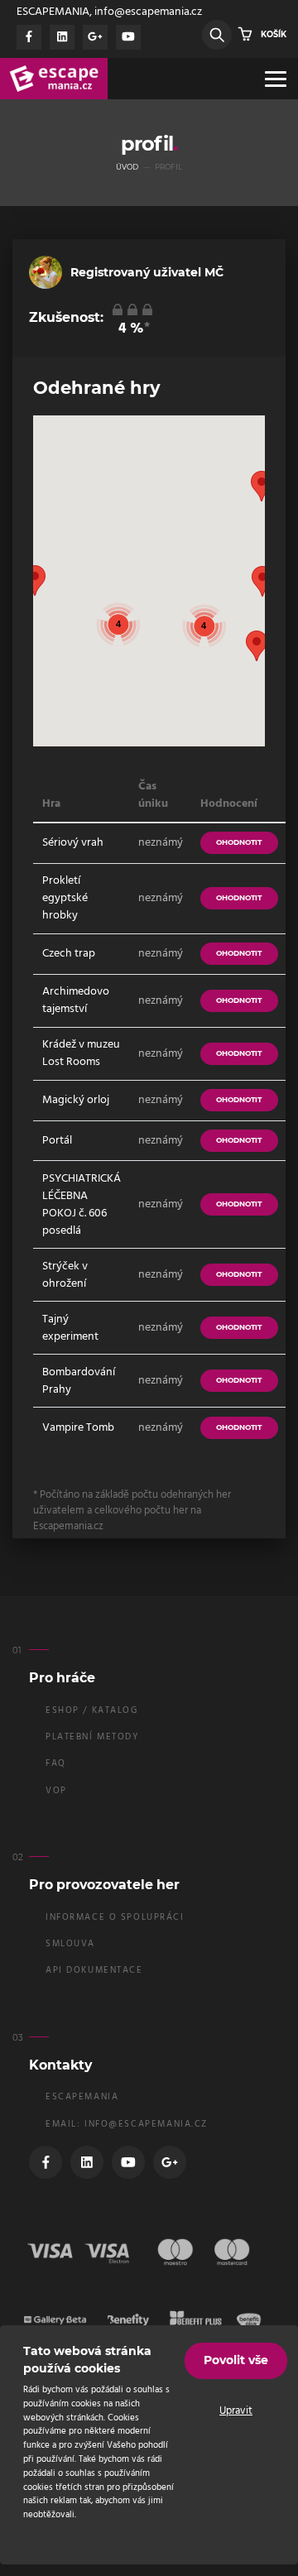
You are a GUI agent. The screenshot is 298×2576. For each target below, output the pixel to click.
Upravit (236, 2411)
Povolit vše (236, 2360)
